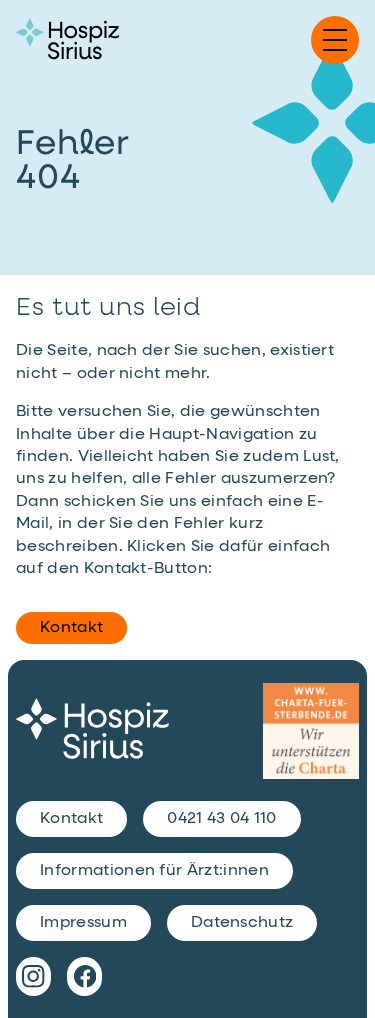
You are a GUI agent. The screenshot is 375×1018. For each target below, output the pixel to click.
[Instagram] (33, 976)
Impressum (83, 923)
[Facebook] (84, 976)
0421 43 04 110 (221, 819)
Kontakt (71, 628)
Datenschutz (242, 923)
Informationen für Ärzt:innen (154, 871)
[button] (335, 40)
